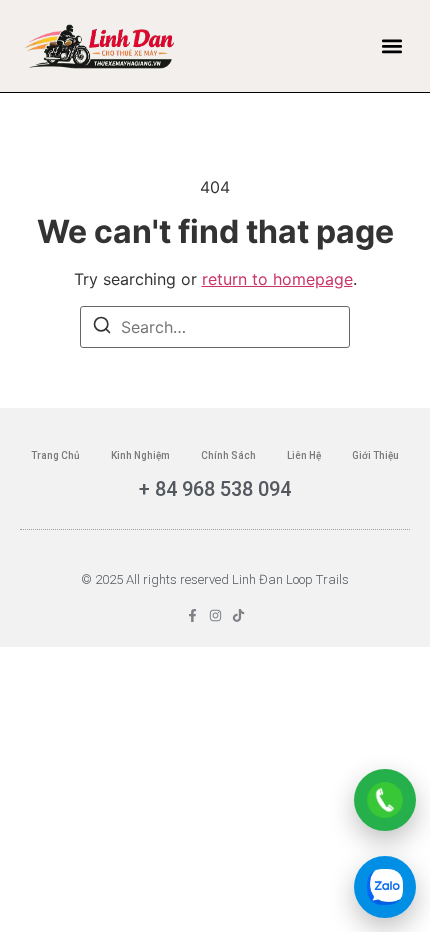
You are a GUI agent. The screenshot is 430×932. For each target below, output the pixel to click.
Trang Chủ (55, 455)
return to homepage (277, 279)
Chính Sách (228, 455)
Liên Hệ (304, 455)
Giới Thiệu (375, 455)
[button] (392, 46)
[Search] (102, 328)
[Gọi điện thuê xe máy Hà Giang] (385, 800)
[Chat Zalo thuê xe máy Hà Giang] (385, 887)
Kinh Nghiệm (140, 455)
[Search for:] (215, 327)
